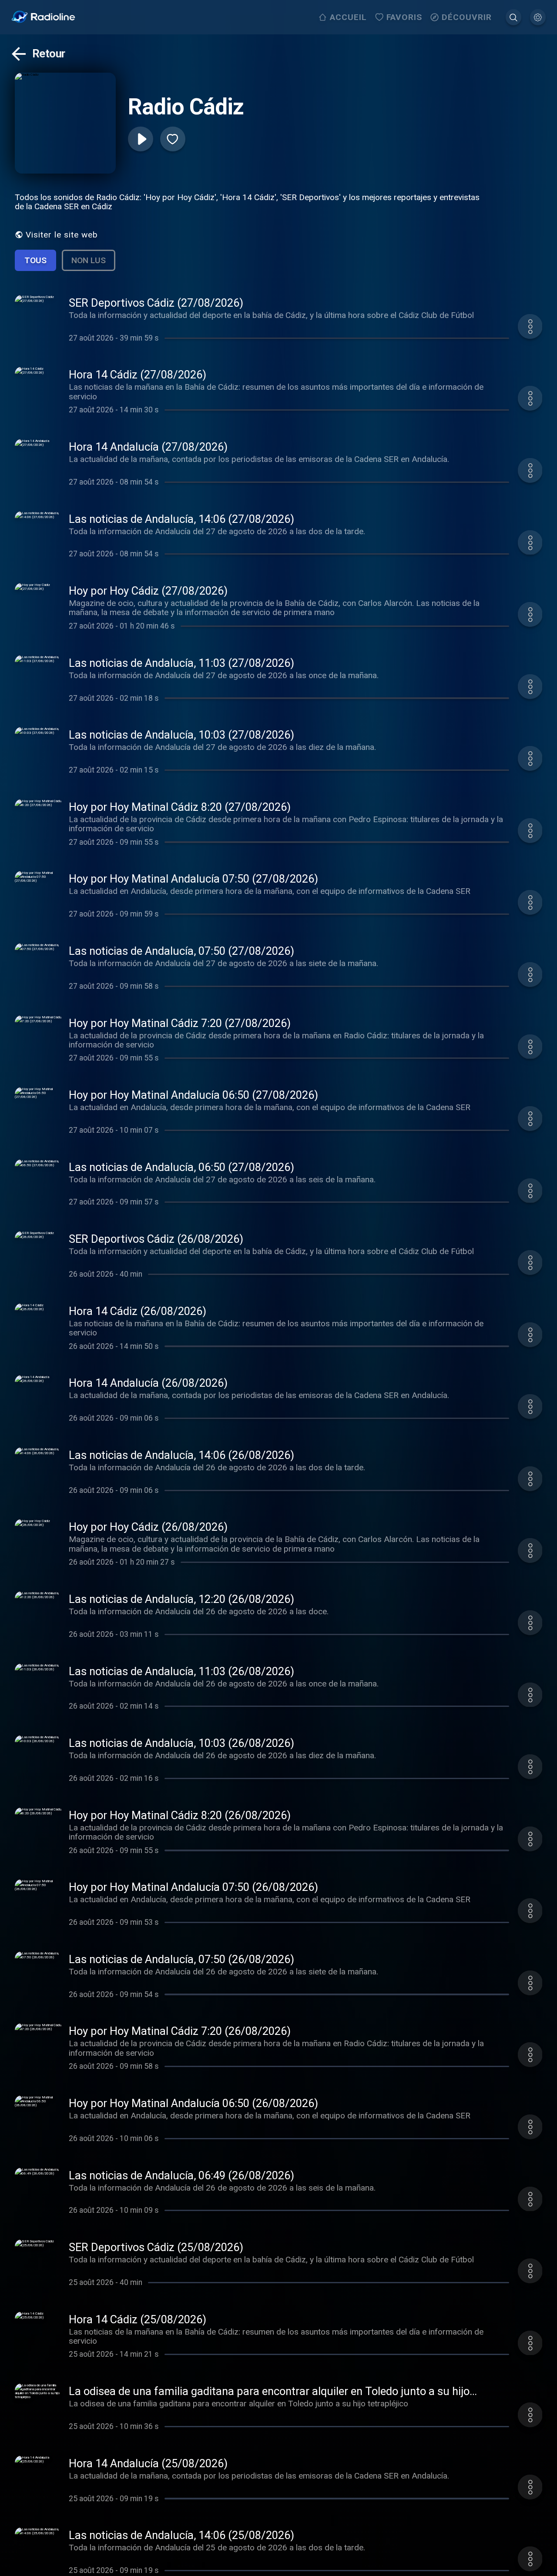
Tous (35, 260)
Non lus (89, 260)
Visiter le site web (62, 235)
